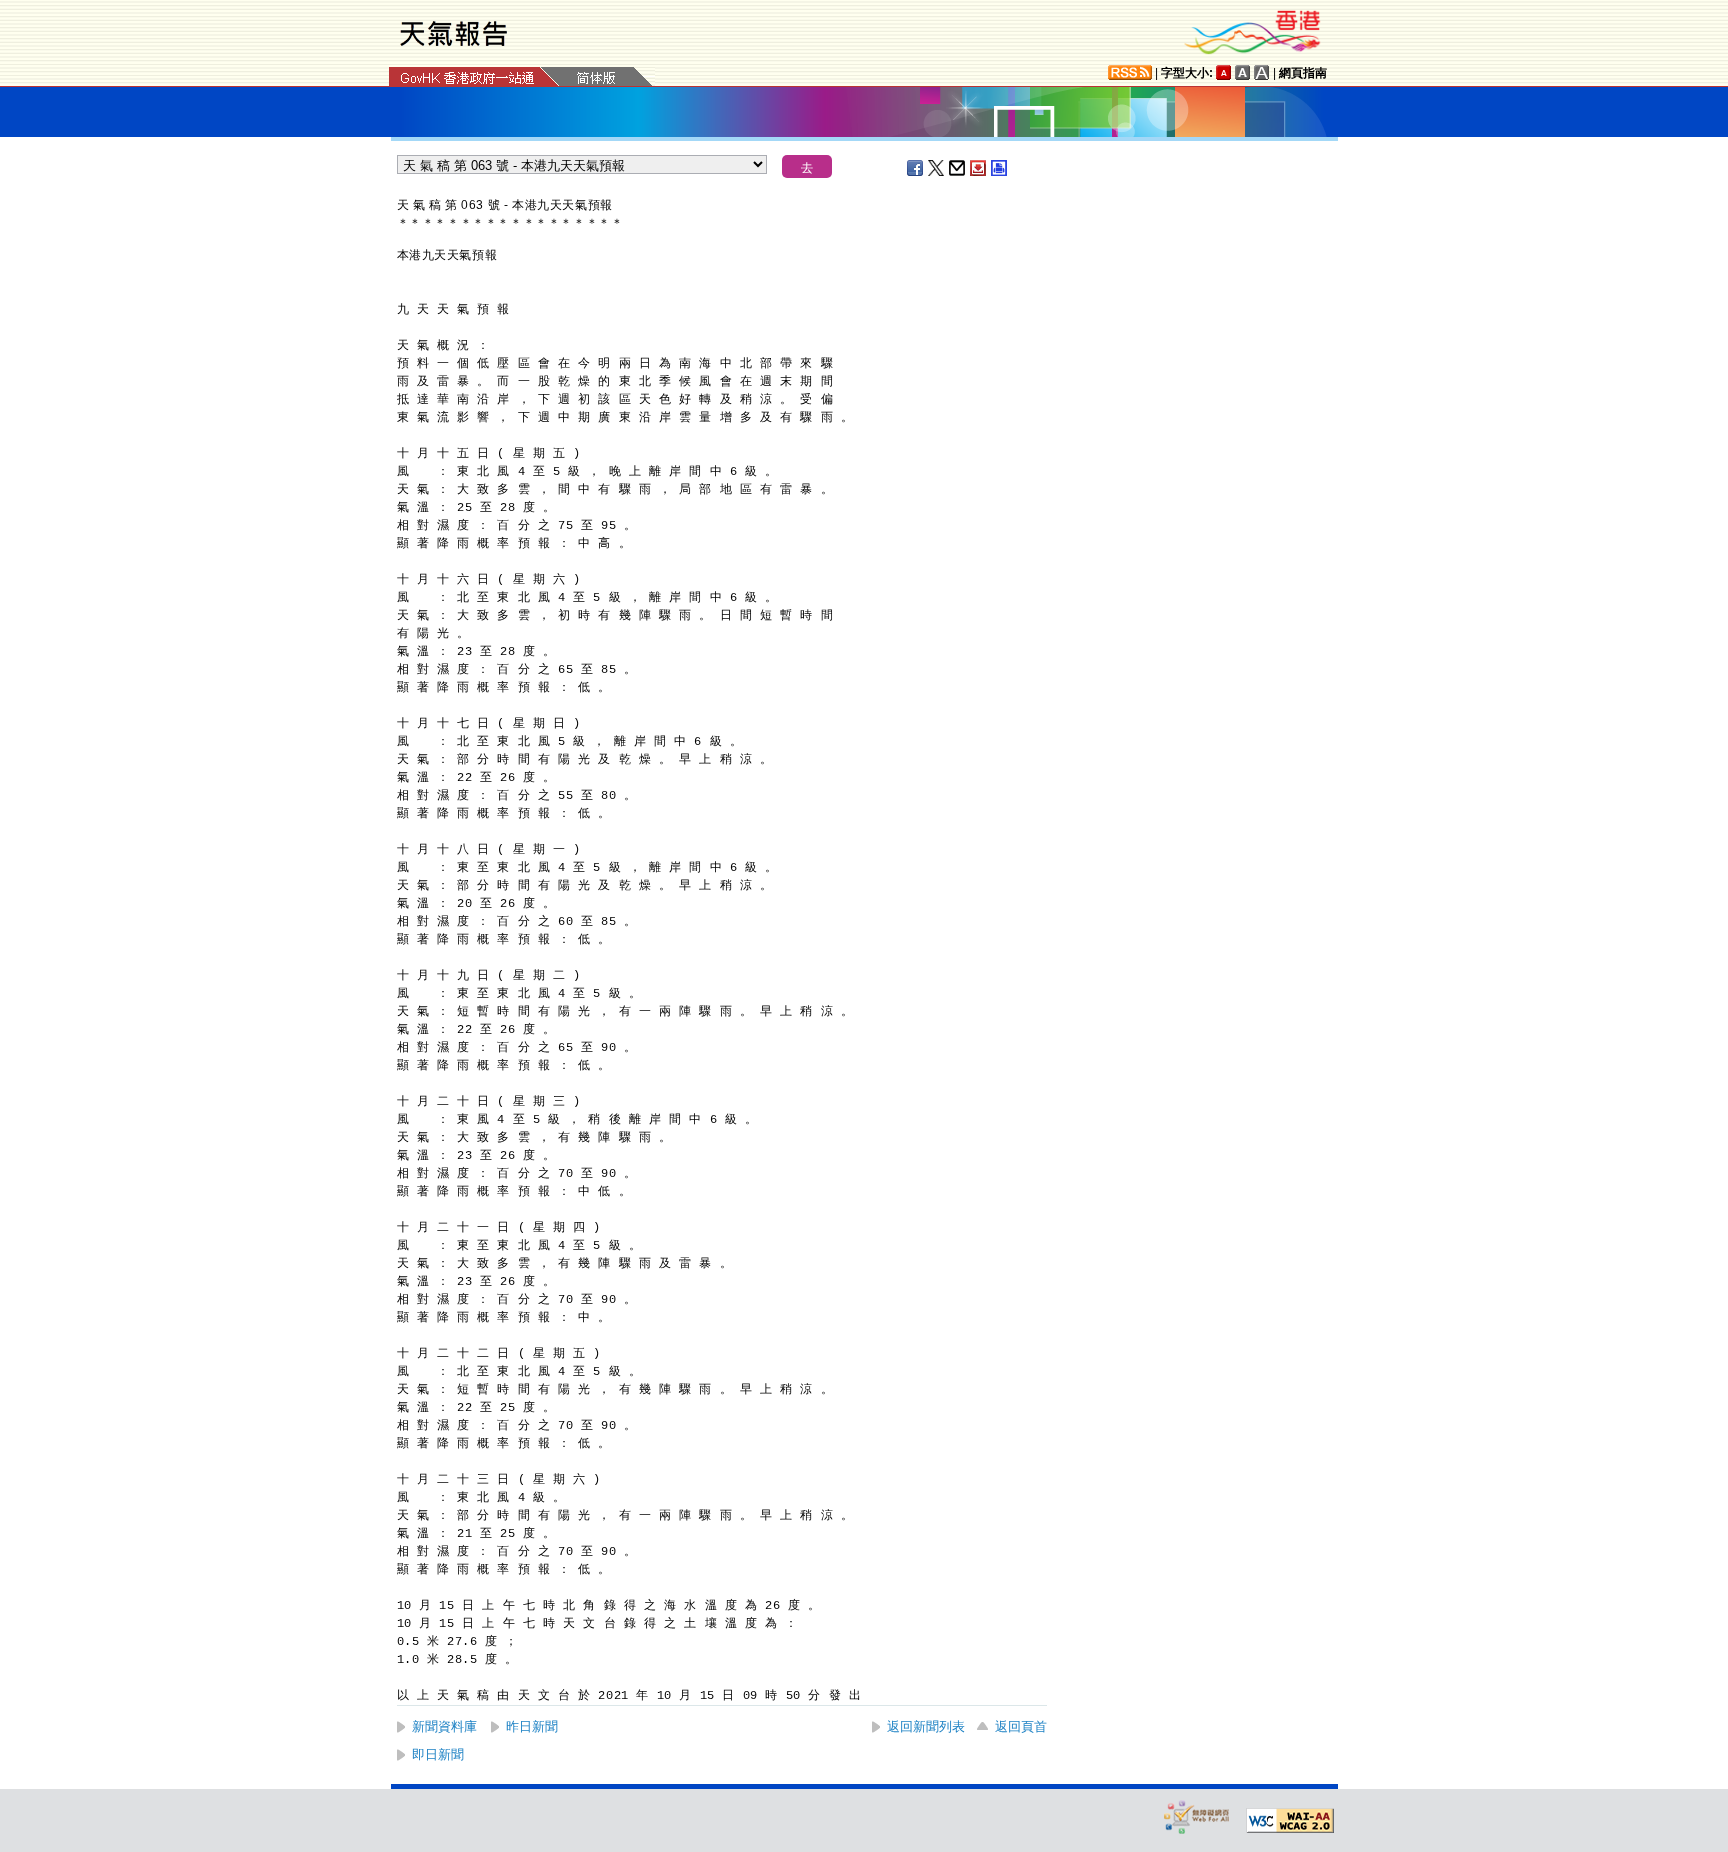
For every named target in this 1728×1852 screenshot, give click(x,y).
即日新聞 (438, 1754)
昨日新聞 (532, 1726)
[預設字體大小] (1224, 72)
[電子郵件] (958, 168)
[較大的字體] (1243, 72)
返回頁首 (1021, 1726)
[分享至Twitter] (937, 168)
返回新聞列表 (926, 1726)
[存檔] (979, 168)
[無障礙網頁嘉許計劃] (1197, 1816)
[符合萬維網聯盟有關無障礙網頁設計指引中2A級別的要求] (1290, 1821)
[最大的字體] (1262, 72)
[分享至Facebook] (916, 168)
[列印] (1000, 168)
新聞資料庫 (444, 1726)
